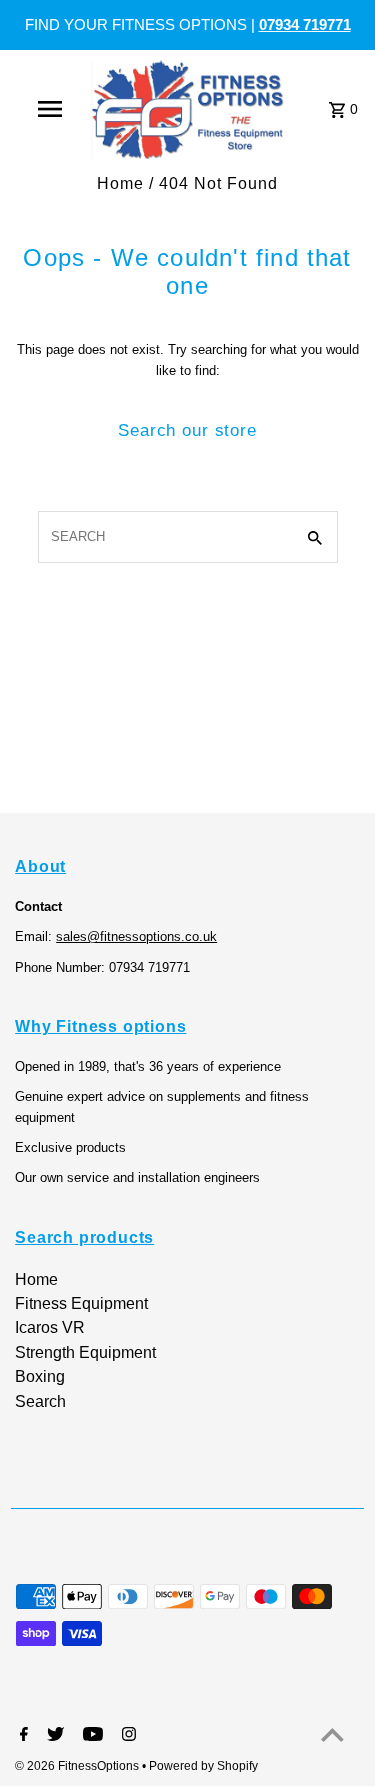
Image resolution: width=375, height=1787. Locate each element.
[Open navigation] (50, 109)
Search (40, 1401)
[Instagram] (126, 1736)
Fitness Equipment (81, 1303)
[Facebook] (21, 1736)
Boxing (40, 1376)
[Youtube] (90, 1736)
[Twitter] (53, 1736)
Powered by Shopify (203, 1766)
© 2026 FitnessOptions (78, 1766)
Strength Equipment (85, 1352)
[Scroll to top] (332, 1734)
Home (120, 183)
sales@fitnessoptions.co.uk (136, 936)
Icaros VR (50, 1327)
